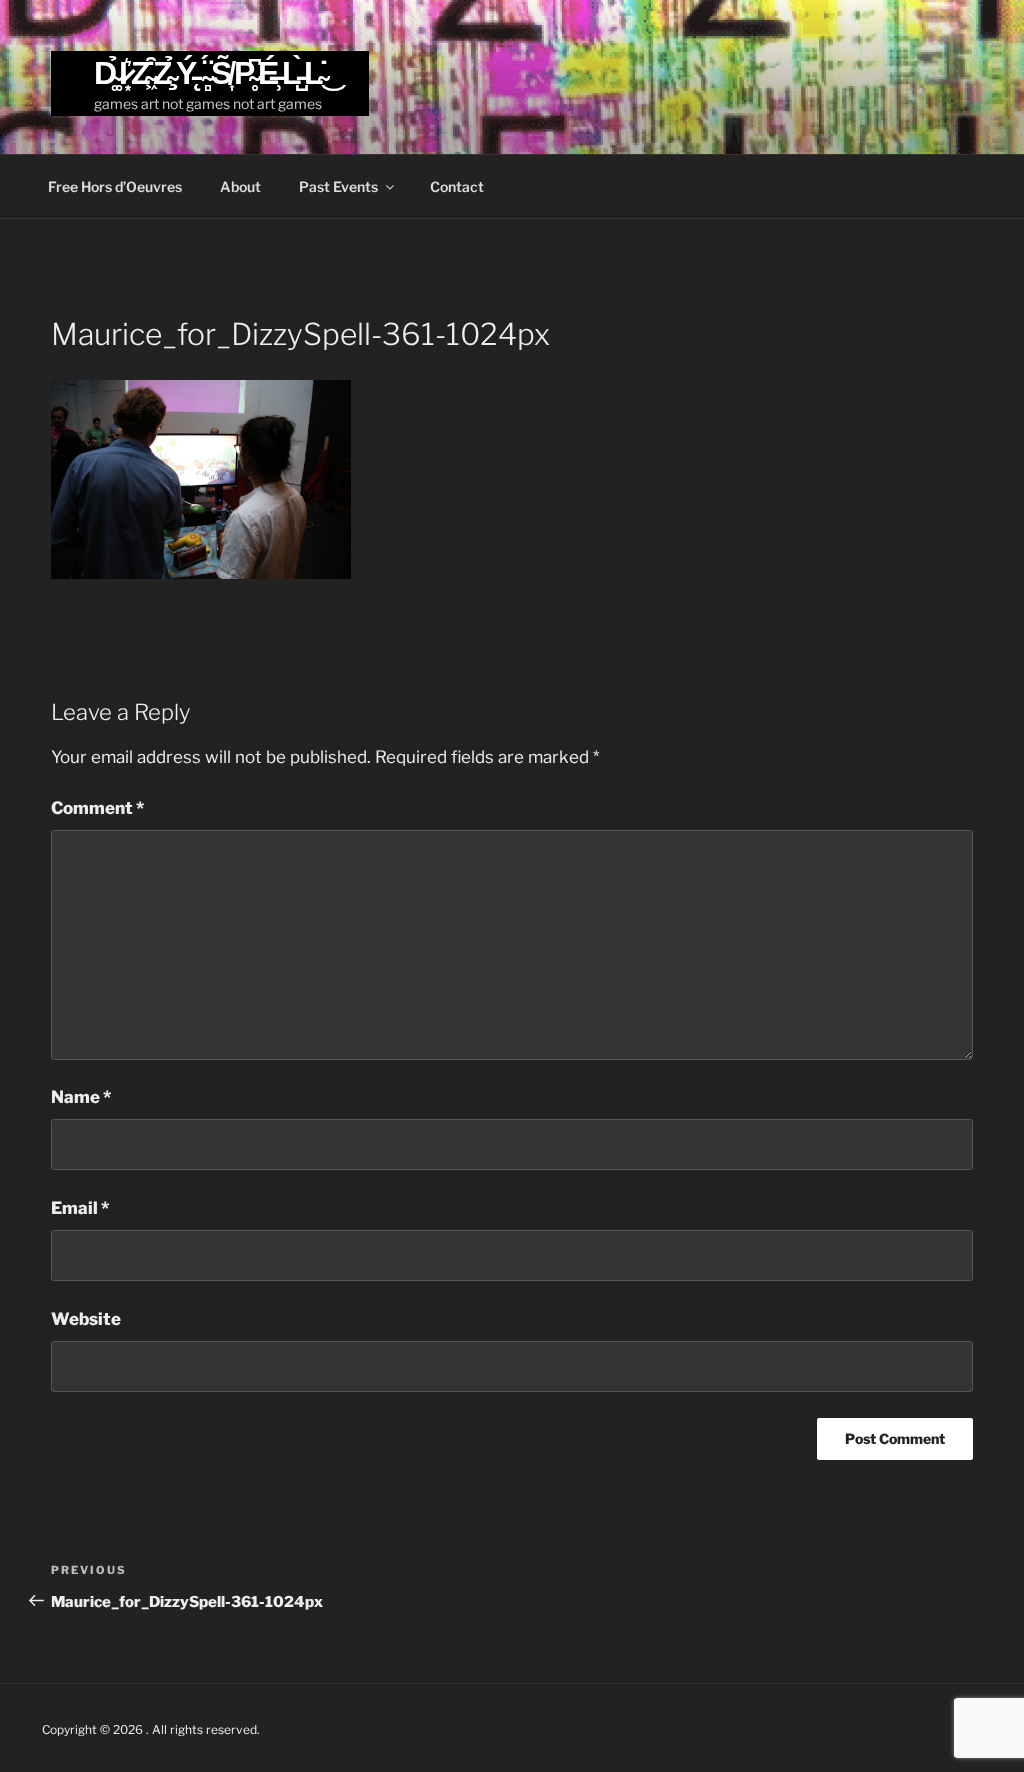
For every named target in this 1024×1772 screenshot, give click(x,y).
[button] (201, 480)
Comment (97, 808)
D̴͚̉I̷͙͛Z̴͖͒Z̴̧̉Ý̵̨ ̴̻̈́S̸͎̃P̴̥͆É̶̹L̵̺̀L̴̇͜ (210, 72)
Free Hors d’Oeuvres (115, 186)
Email (80, 1208)
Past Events (338, 186)
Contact (457, 186)
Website (86, 1319)
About (240, 186)
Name (81, 1097)
